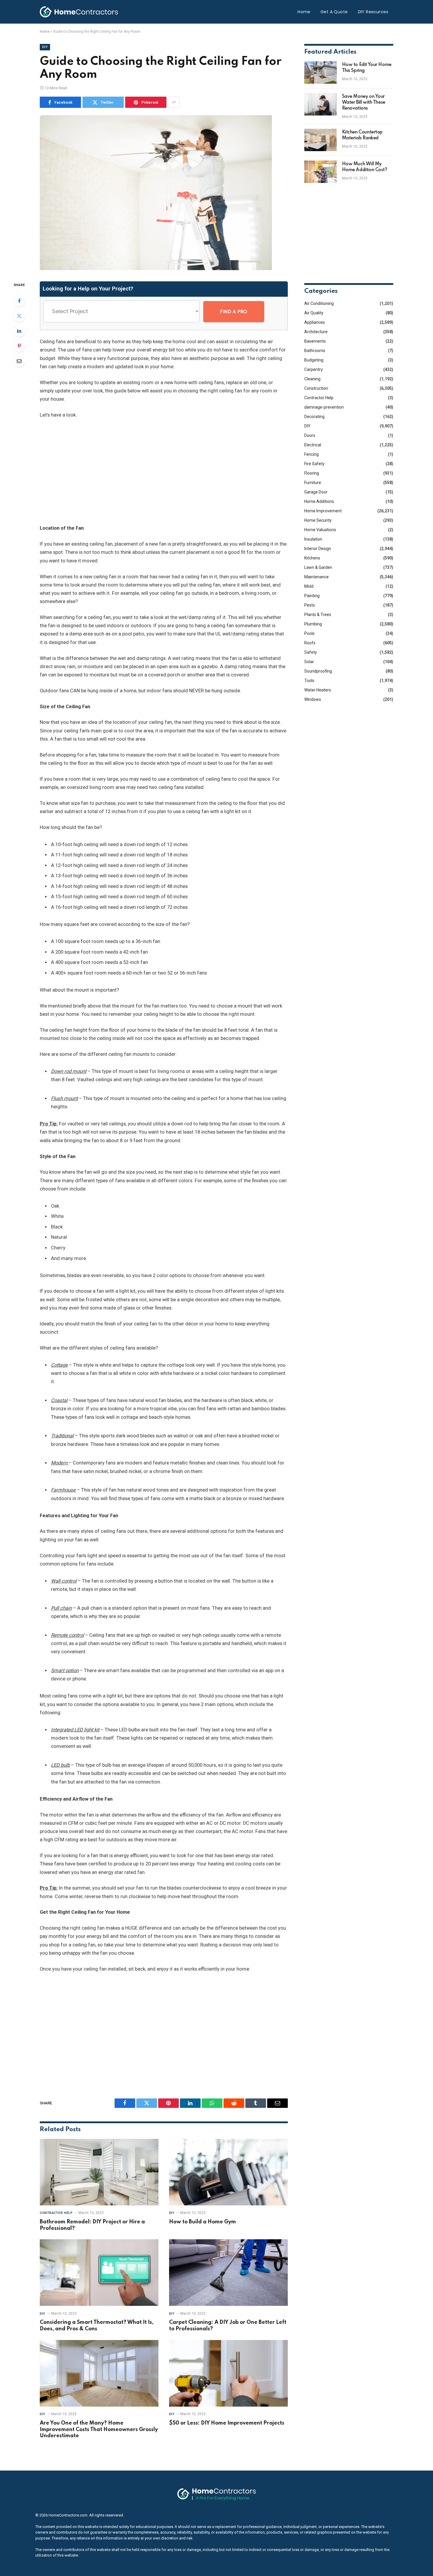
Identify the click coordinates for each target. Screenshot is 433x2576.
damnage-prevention (324, 407)
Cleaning (312, 379)
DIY (45, 47)
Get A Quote (334, 12)
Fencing (311, 454)
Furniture (313, 483)
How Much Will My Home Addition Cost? (365, 167)
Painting (312, 596)
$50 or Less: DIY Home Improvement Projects (227, 2423)
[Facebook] (19, 301)
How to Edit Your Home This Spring (367, 68)
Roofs (310, 643)
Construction (316, 388)
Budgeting (314, 360)
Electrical (313, 445)
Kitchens (312, 558)
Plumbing (313, 624)
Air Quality (314, 313)
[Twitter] (19, 316)
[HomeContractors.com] (79, 12)
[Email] (19, 361)
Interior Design (318, 549)
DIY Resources (373, 12)
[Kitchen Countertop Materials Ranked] (320, 140)
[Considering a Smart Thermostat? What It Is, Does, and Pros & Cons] (99, 2273)
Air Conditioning (319, 303)
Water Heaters (318, 690)
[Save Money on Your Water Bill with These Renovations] (320, 104)
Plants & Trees (318, 615)
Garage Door (316, 492)
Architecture (316, 332)
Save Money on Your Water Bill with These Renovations (364, 103)
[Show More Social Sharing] (174, 102)
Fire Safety (314, 464)
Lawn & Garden (318, 567)
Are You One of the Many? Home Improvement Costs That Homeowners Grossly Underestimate (99, 2430)
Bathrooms (315, 351)
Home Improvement (323, 511)
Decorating (314, 417)
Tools (309, 681)
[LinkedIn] (19, 331)
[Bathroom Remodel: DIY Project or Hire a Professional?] (99, 2172)
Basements (315, 341)
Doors (310, 435)
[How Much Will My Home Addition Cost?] (320, 172)
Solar (309, 662)
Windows (313, 699)
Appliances (315, 322)
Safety (311, 652)
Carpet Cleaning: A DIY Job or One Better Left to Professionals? (228, 2326)
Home (304, 12)
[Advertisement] (164, 472)
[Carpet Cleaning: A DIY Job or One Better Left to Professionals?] (228, 2273)
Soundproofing (318, 671)
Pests (310, 605)
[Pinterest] (19, 346)
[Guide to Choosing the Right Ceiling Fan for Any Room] (156, 269)
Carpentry (314, 369)
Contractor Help (56, 2213)
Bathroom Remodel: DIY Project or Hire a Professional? (92, 2225)
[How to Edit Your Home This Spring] (320, 72)
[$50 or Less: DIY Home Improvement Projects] (228, 2373)
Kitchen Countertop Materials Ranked (362, 135)
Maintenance (317, 577)
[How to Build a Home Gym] (228, 2172)
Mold (309, 586)
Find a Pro (234, 312)
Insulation (313, 539)
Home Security (318, 520)
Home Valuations (320, 530)
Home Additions (319, 501)
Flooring (312, 473)
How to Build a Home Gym (203, 2222)
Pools (309, 633)
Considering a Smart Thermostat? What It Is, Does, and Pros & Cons (97, 2326)
